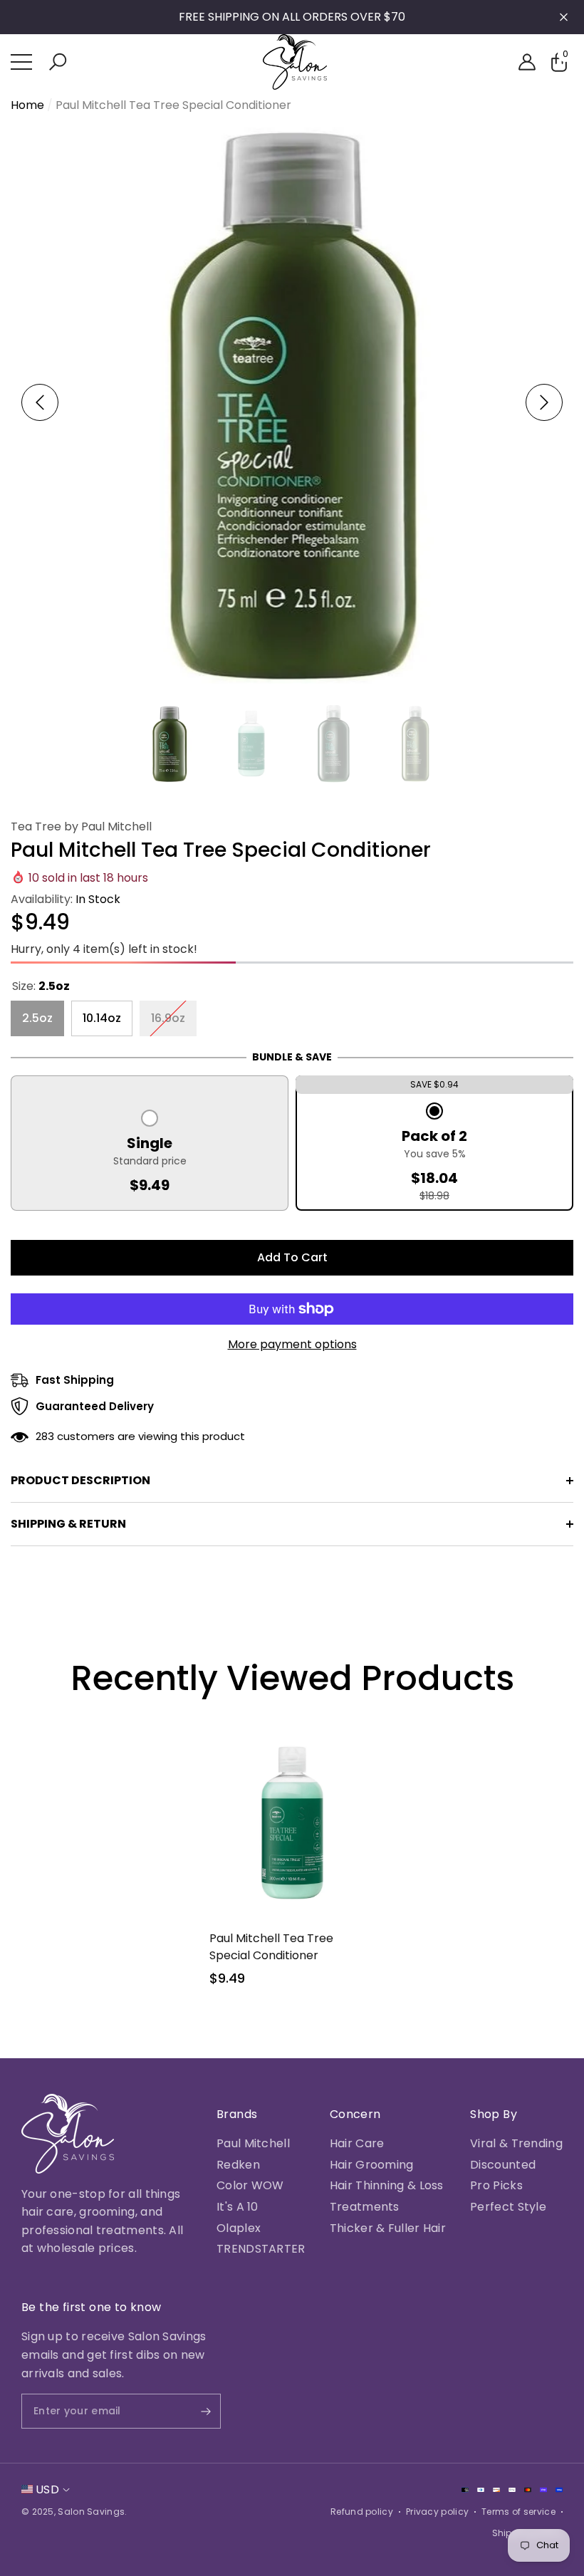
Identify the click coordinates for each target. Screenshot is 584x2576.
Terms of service (518, 2512)
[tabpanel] (292, 1863)
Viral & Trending (516, 2143)
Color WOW (250, 2185)
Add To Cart (292, 1257)
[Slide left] (40, 402)
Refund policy (362, 2512)
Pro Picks (496, 2185)
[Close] (564, 17)
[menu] (21, 62)
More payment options (292, 1344)
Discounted (503, 2165)
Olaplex (239, 2228)
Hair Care (357, 2143)
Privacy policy (437, 2512)
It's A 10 (238, 2207)
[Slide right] (544, 402)
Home (27, 105)
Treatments (365, 2207)
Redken (238, 2165)
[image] (68, 2134)
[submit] (194, 2411)
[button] (58, 62)
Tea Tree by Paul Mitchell (81, 826)
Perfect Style (508, 2207)
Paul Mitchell (253, 2143)
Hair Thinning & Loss (387, 2185)
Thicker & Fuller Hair (388, 2228)
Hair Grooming (372, 2165)
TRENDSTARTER (261, 2249)
